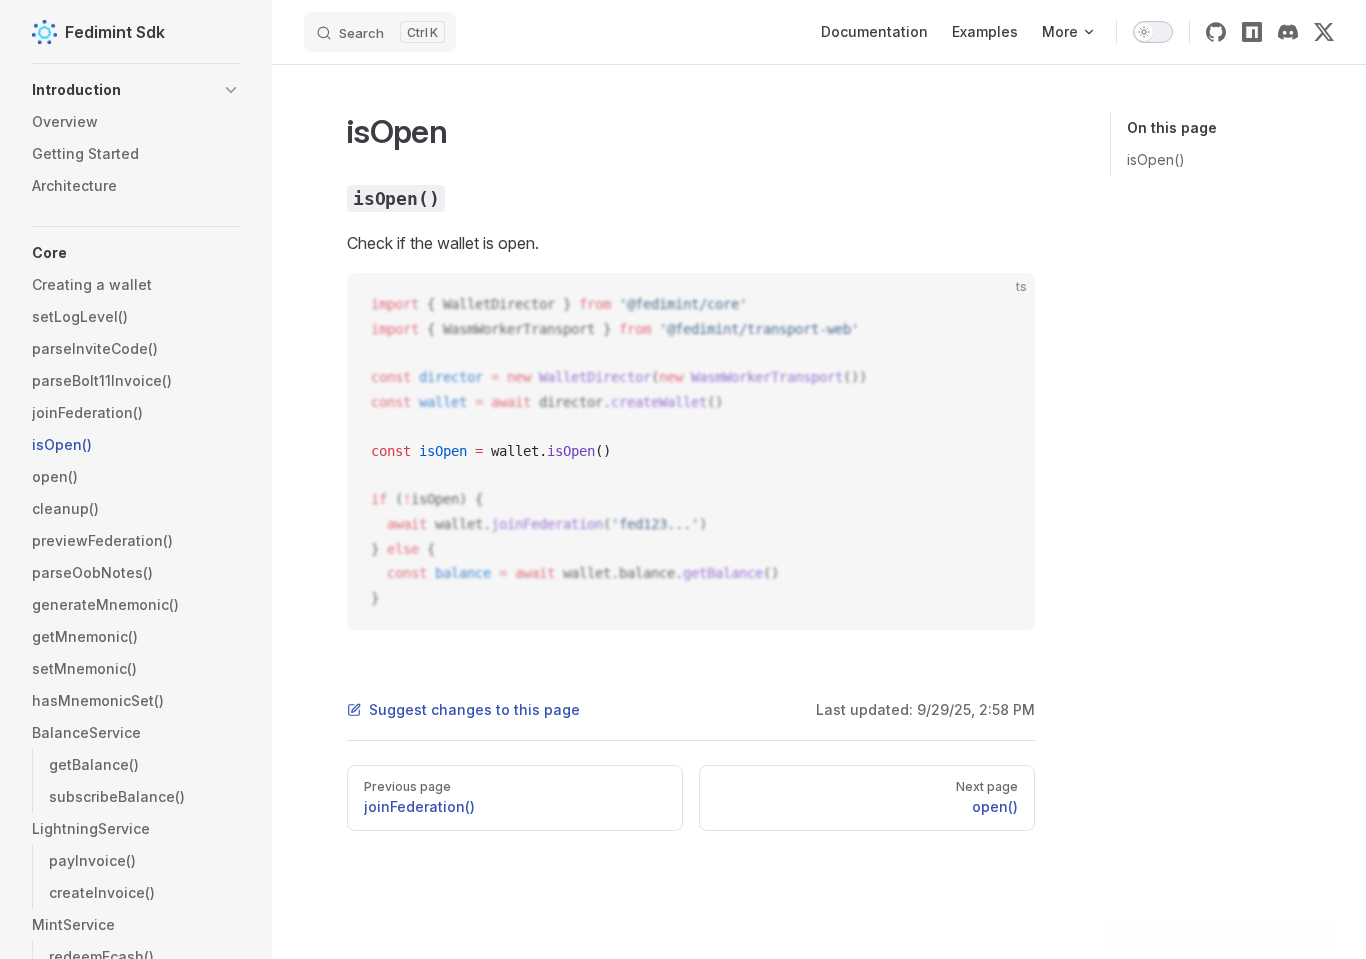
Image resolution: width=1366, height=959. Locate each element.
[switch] (1153, 32)
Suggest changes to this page (474, 709)
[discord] (1288, 32)
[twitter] (1324, 32)
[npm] (1252, 32)
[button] (136, 90)
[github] (1216, 32)
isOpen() (1156, 159)
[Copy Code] (1003, 305)
